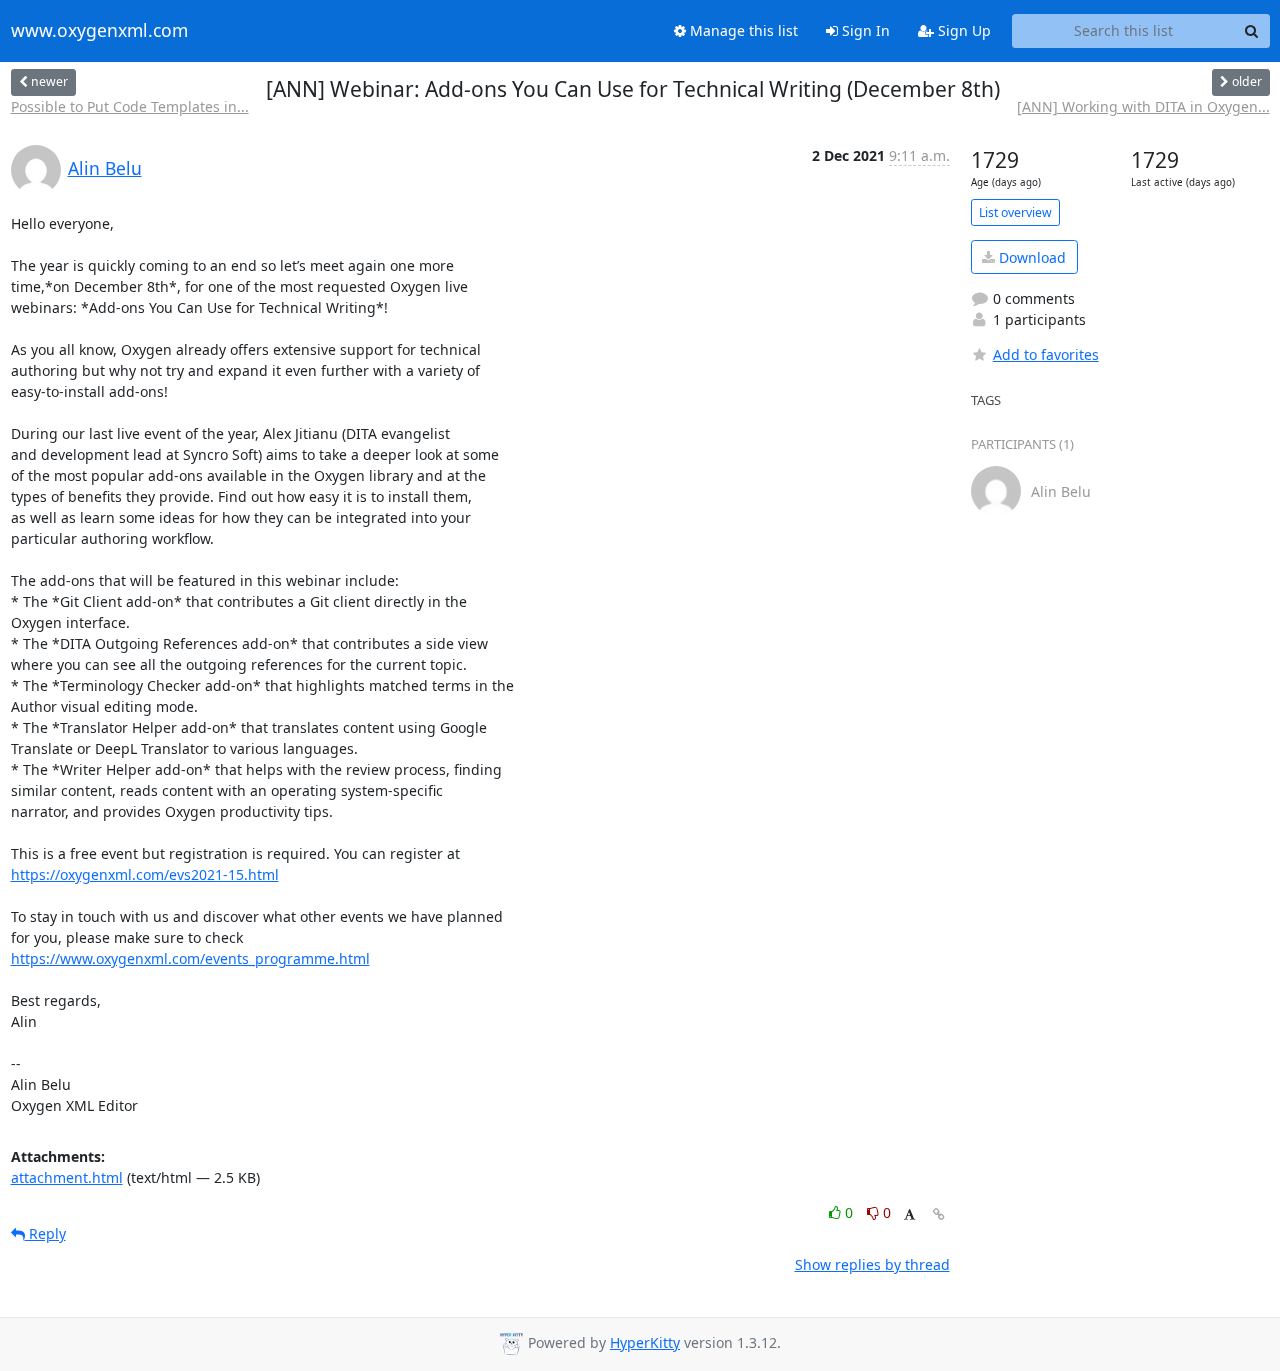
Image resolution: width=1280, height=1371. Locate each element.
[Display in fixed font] (909, 1215)
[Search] (1252, 31)
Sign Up (962, 30)
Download (1030, 257)
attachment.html (67, 1177)
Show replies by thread (872, 1264)
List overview (1015, 212)
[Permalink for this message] (939, 1214)
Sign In (864, 30)
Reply (45, 1233)
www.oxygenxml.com (99, 31)
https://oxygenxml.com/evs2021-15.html (145, 874)
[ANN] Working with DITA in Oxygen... (1143, 106)
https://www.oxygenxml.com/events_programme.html (190, 958)
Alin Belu (105, 168)
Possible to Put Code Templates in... (130, 106)
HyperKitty (645, 1342)
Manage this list (742, 30)
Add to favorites (1046, 354)
